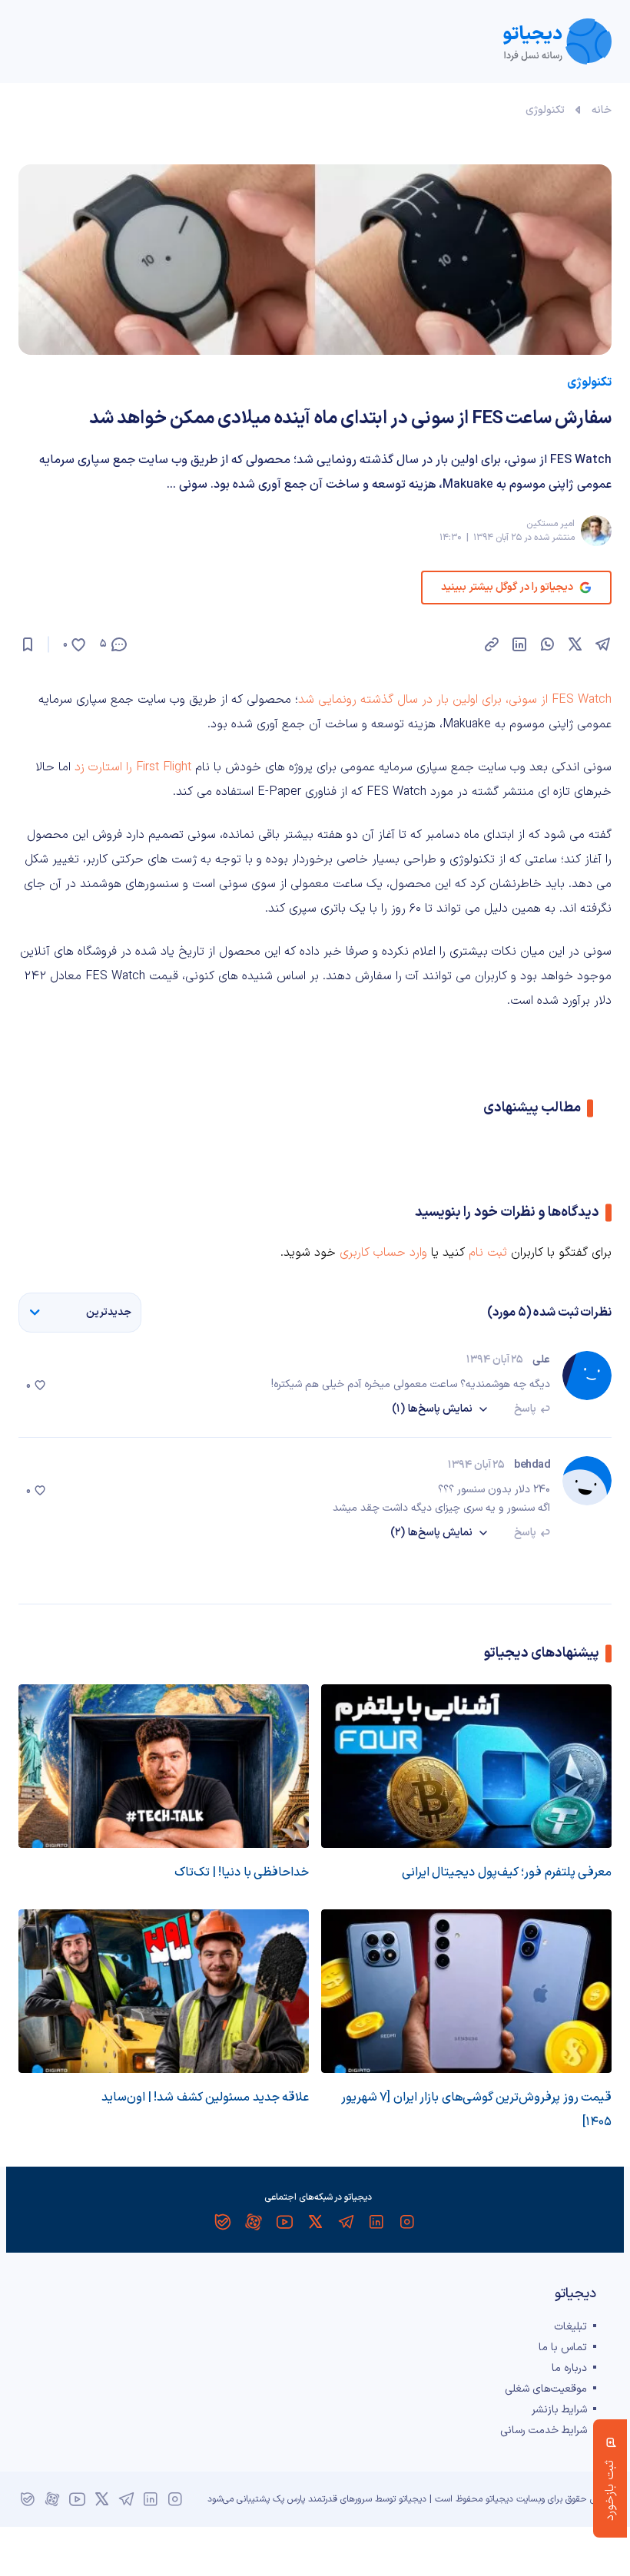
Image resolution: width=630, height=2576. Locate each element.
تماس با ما (563, 2348)
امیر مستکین (550, 524)
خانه (602, 110)
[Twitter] (315, 2222)
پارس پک (289, 2499)
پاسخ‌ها (432, 1409)
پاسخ (525, 1409)
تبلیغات (570, 2327)
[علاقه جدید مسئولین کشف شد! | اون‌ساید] (164, 1991)
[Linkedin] (376, 2222)
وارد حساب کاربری (383, 1253)
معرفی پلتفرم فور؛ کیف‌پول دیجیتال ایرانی (507, 1872)
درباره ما (569, 2368)
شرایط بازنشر (559, 2410)
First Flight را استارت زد (133, 767)
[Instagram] (407, 2222)
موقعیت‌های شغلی (546, 2389)
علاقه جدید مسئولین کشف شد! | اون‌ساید (205, 2098)
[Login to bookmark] (28, 644)
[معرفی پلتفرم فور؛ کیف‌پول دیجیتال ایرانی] (466, 1766)
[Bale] (223, 2222)
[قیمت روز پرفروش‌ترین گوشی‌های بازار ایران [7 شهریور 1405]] (466, 1991)
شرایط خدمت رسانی (544, 2430)
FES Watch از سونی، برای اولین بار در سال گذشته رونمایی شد (455, 700)
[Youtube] (284, 2222)
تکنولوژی (545, 110)
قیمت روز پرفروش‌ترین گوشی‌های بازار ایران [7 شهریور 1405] (476, 2110)
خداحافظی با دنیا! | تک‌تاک (242, 1872)
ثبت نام (488, 1253)
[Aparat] (254, 2222)
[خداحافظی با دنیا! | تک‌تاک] (164, 1766)
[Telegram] (346, 2222)
